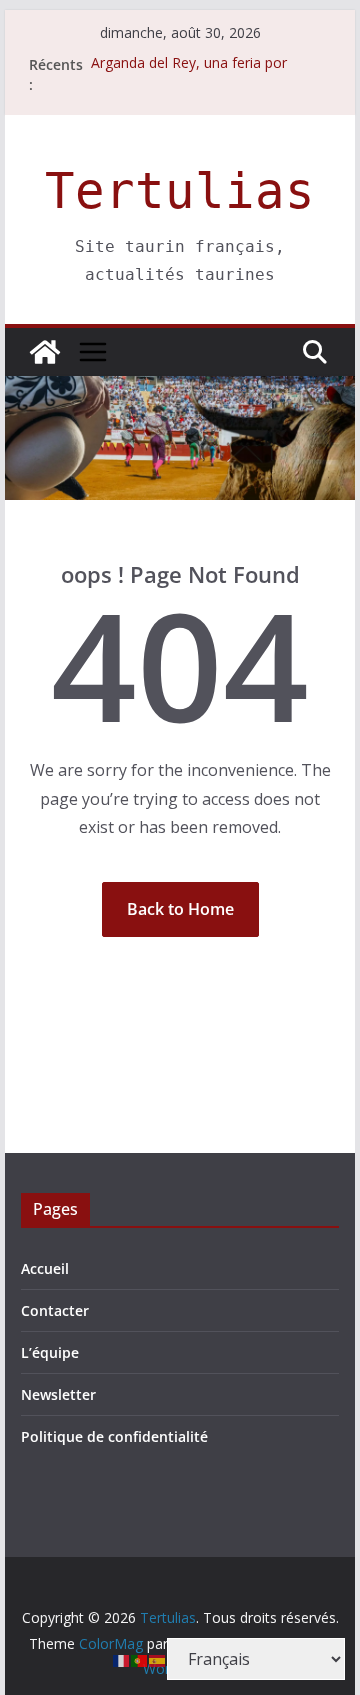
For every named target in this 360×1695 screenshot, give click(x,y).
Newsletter (58, 1394)
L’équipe (50, 1352)
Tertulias (180, 191)
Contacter (55, 1310)
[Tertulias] (45, 352)
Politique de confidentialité (114, 1436)
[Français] (122, 1659)
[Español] (158, 1659)
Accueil (45, 1268)
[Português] (140, 1659)
